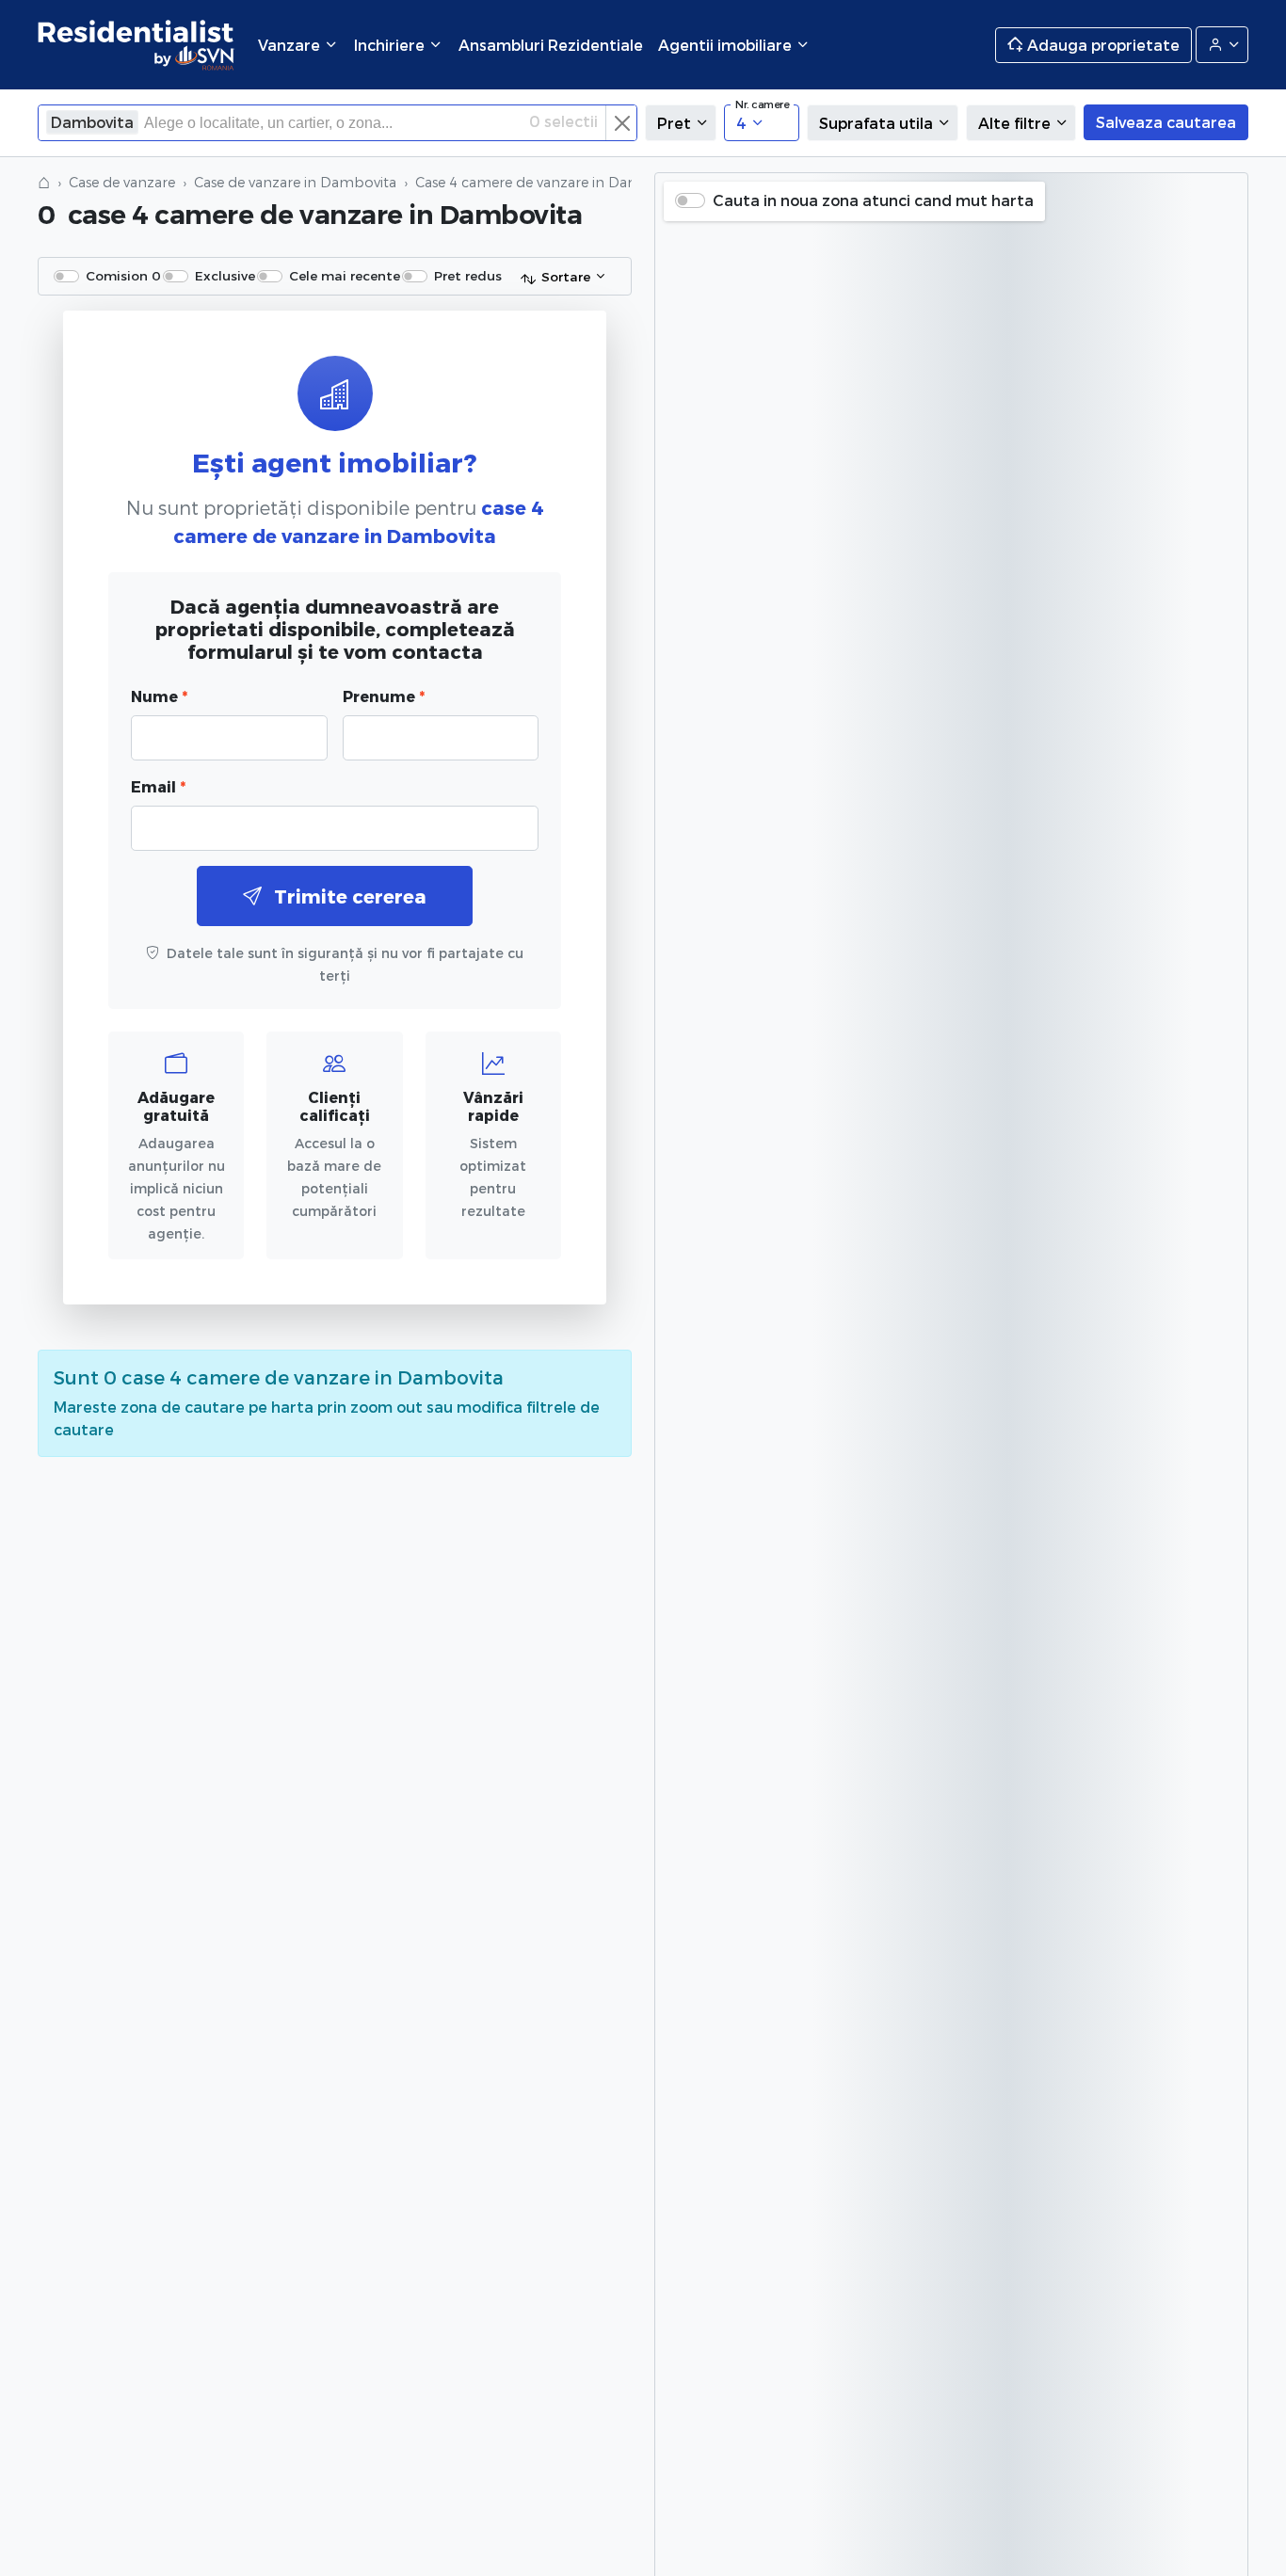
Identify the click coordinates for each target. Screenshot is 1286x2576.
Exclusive (225, 275)
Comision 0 (123, 275)
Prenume (384, 696)
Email (158, 786)
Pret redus (468, 275)
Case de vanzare (122, 182)
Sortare (566, 276)
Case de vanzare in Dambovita (295, 182)
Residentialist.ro (137, 45)
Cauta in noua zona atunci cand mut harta (873, 200)
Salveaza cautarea (1166, 122)
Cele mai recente (345, 275)
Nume (159, 696)
